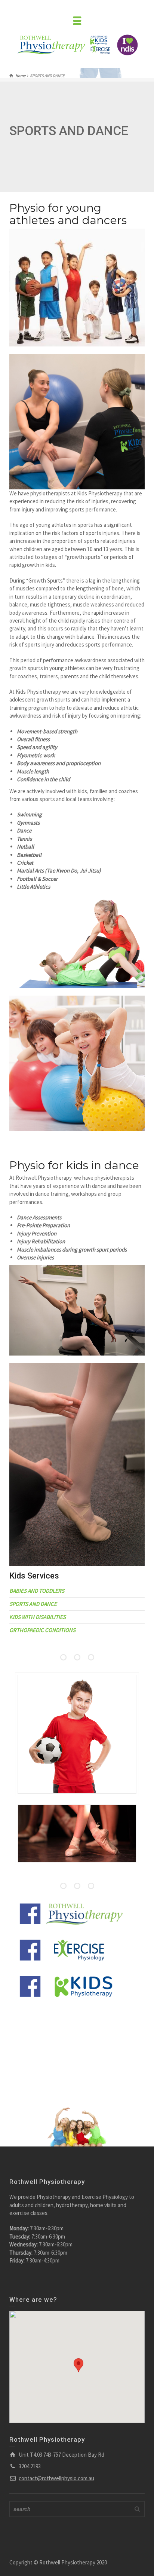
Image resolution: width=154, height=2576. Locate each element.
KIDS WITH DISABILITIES (38, 1617)
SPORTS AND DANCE (33, 1604)
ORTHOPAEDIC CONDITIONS (42, 1630)
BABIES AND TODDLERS (37, 1591)
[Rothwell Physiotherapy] (64, 45)
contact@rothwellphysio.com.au (56, 2478)
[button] (78, 2372)
